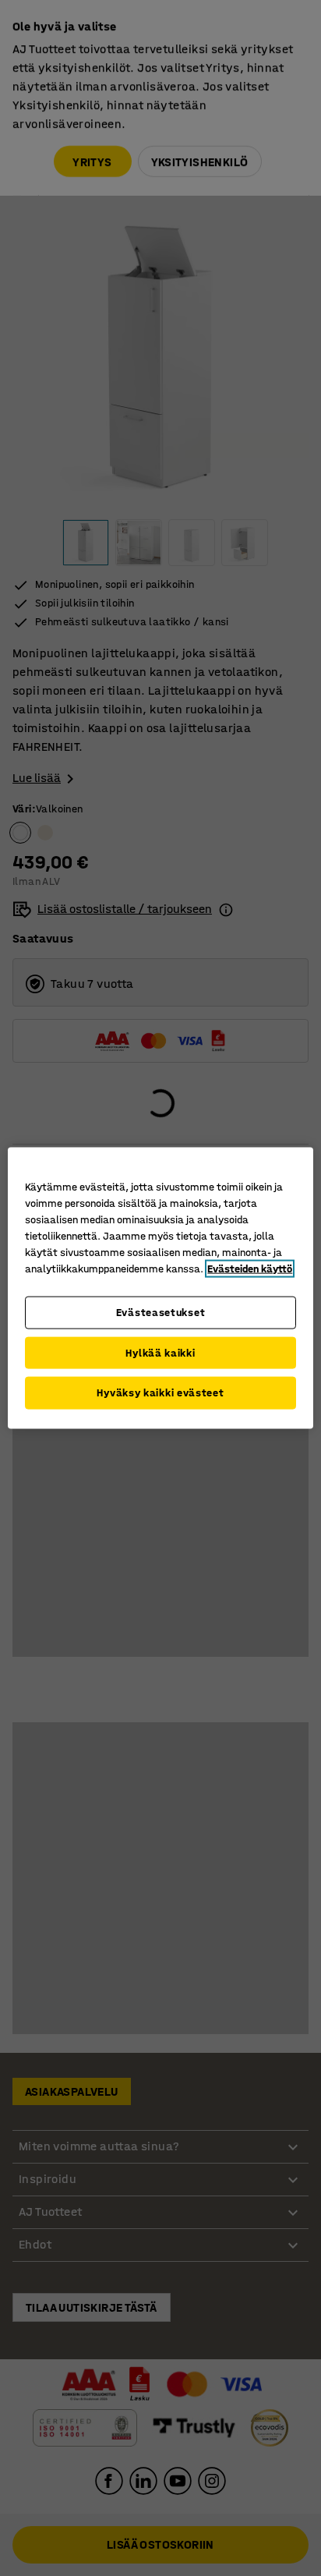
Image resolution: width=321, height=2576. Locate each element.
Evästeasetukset (161, 1313)
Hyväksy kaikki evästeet (160, 1393)
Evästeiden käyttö (250, 1269)
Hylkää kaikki (160, 1352)
